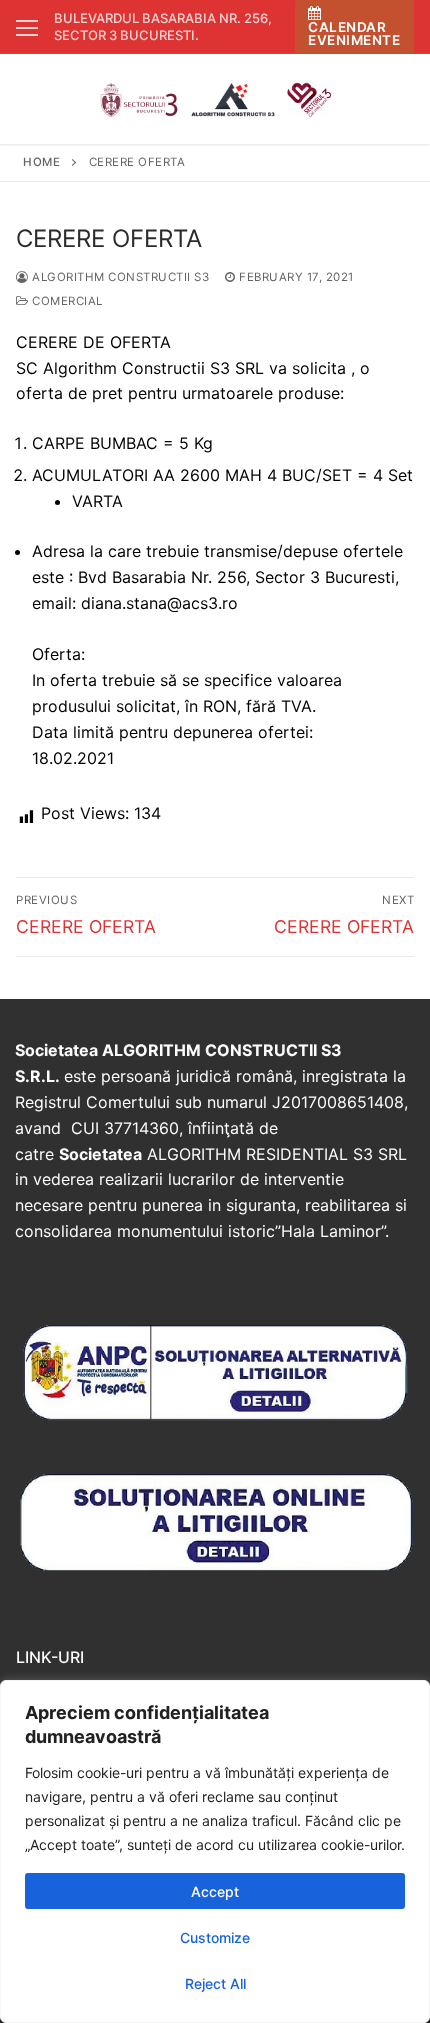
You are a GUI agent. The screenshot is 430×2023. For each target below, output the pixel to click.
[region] (215, 1851)
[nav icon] (27, 27)
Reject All (215, 1983)
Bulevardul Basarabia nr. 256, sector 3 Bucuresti (163, 26)
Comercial (66, 301)
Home (41, 162)
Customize (215, 1937)
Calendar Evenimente (354, 33)
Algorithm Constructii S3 (119, 277)
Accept (215, 1891)
